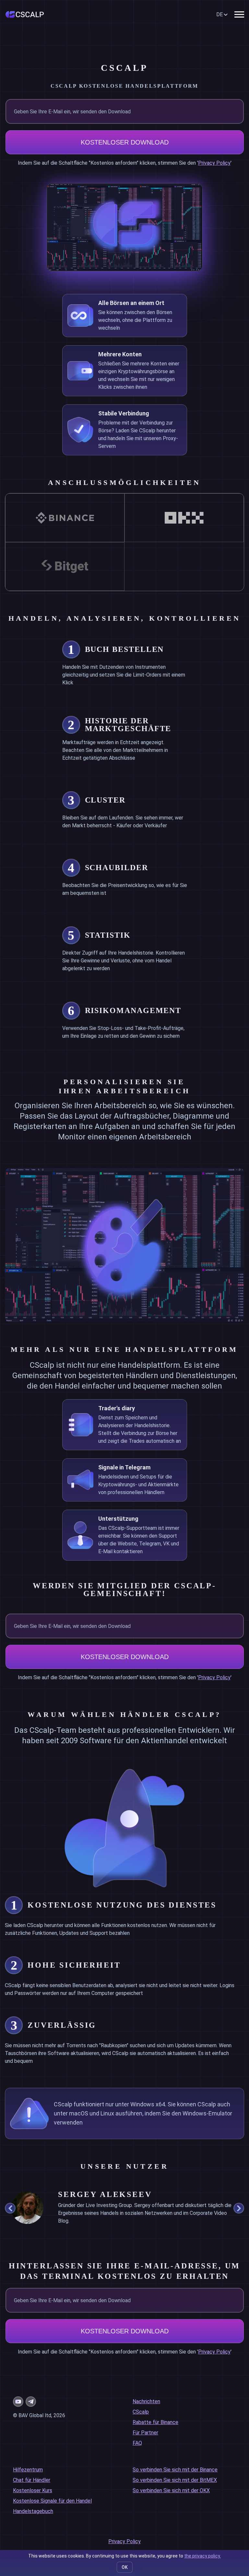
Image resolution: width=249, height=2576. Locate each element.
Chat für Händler (32, 2480)
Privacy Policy (214, 163)
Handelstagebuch (33, 2511)
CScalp (141, 2412)
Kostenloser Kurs (33, 2490)
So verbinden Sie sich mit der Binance (175, 2470)
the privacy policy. (202, 2556)
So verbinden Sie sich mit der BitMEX (175, 2480)
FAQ (137, 2443)
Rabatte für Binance (155, 2422)
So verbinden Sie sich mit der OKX (171, 2490)
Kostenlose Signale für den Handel (52, 2501)
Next (239, 2208)
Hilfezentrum (28, 2470)
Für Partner (145, 2433)
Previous (10, 2208)
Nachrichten (146, 2401)
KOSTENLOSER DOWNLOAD (125, 142)
